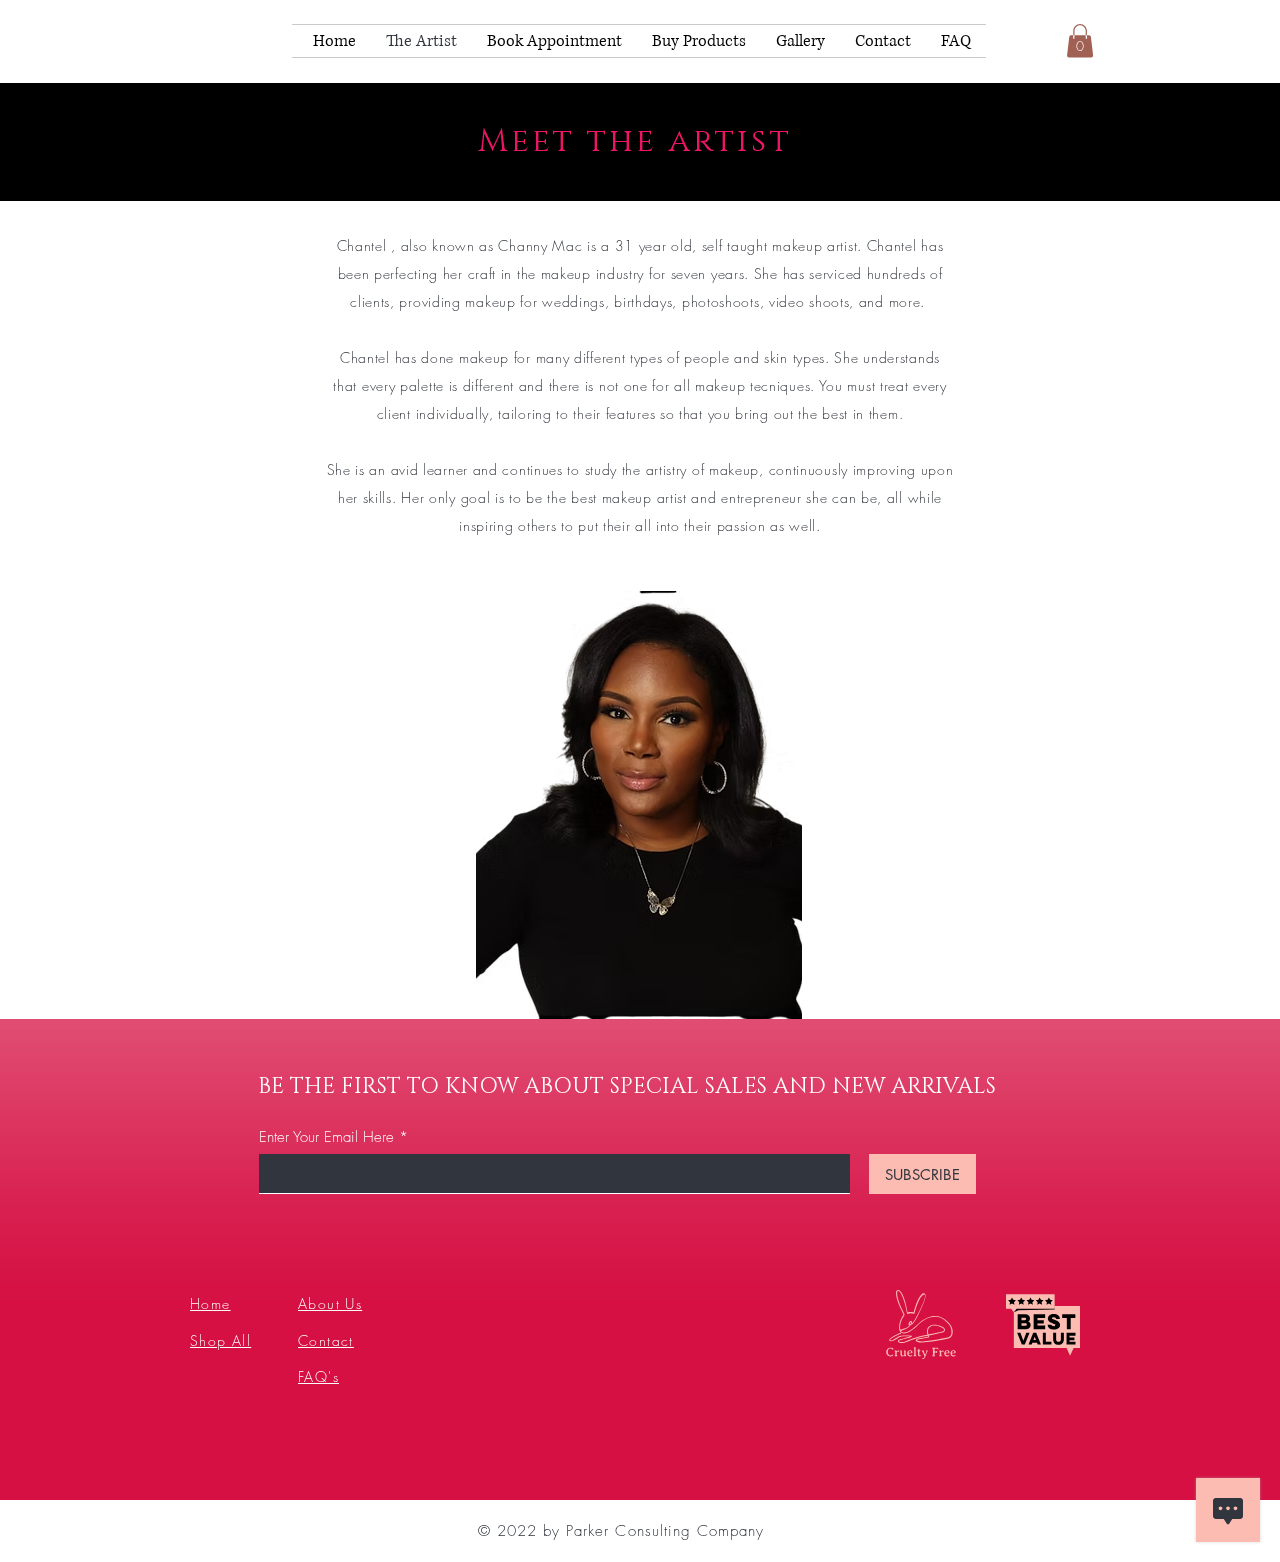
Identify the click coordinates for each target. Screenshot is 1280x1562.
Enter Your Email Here (326, 1137)
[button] (1080, 40)
